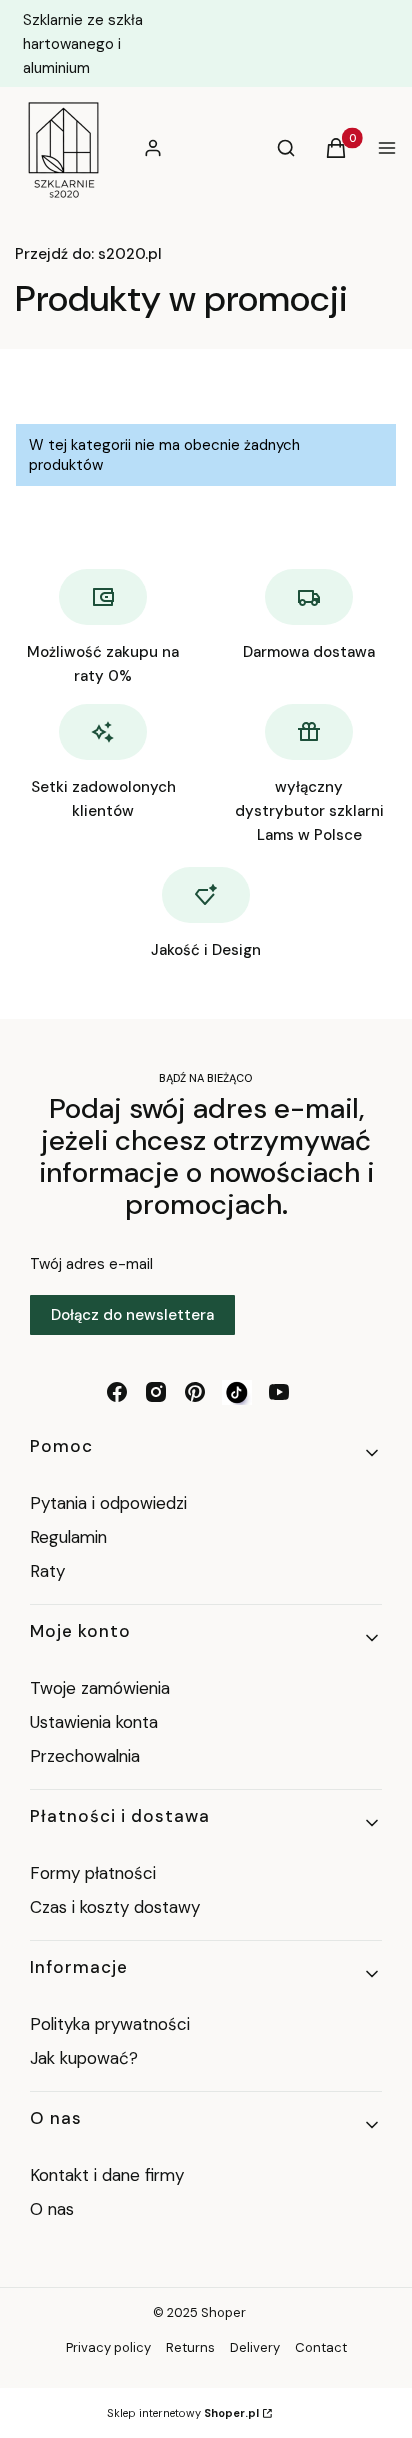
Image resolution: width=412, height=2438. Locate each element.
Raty (47, 1571)
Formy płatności (93, 1873)
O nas (52, 2209)
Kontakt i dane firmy (107, 2175)
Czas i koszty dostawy (115, 1907)
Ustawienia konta (94, 1722)
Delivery (255, 2347)
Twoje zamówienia (100, 1688)
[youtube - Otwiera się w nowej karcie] (279, 1392)
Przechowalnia (85, 1756)
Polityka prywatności (110, 2024)
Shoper (223, 2312)
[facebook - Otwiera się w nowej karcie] (117, 1392)
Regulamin (68, 1537)
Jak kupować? (84, 2058)
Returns (190, 2347)
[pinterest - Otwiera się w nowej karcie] (195, 1392)
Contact (321, 2347)
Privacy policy (108, 2347)
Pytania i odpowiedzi (108, 1503)
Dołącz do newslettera (132, 1315)
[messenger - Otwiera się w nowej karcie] (237, 1392)
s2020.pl (88, 254)
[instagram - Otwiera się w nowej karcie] (156, 1392)
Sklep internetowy (183, 2413)
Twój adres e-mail (91, 1264)
